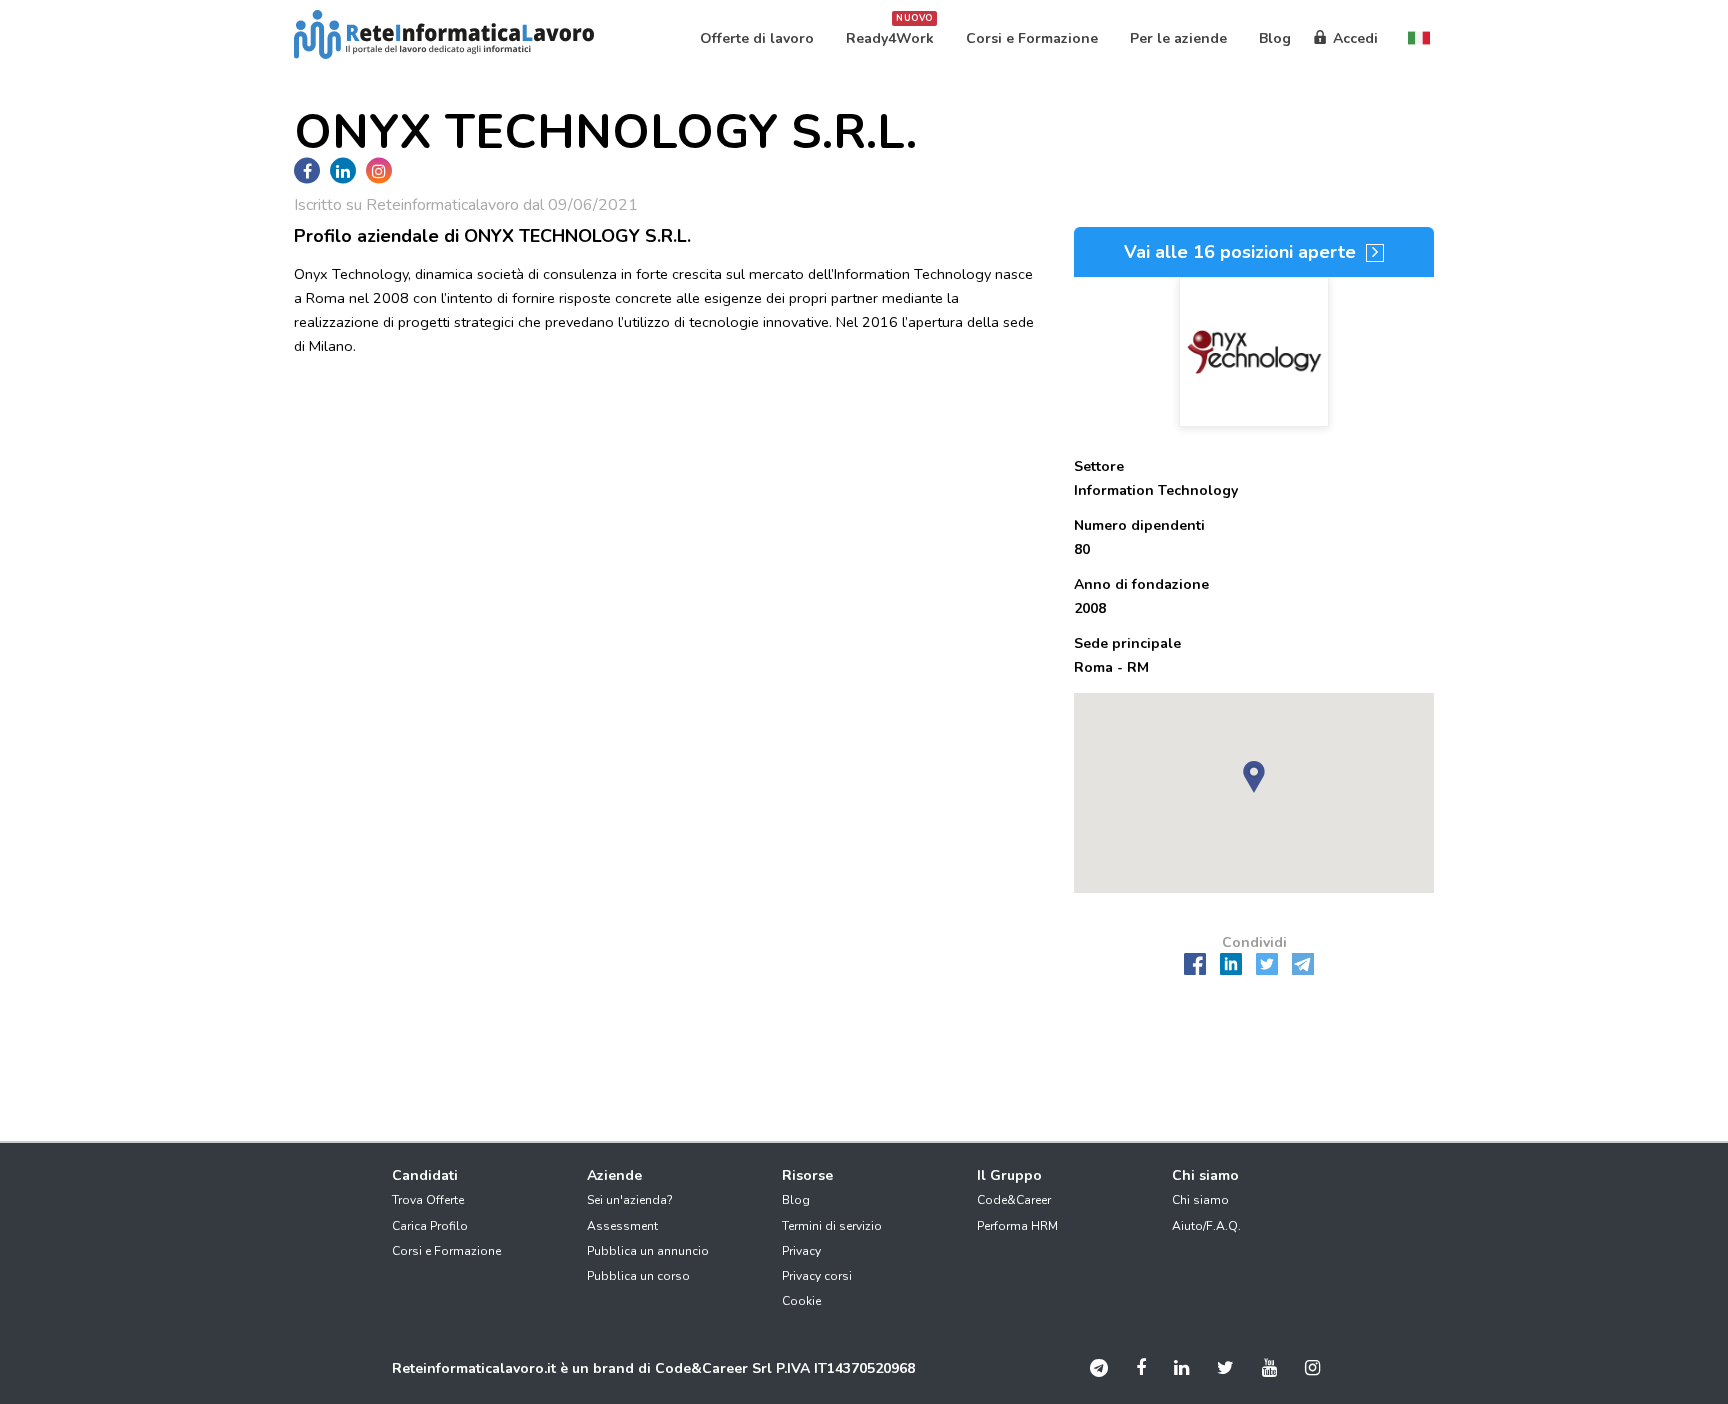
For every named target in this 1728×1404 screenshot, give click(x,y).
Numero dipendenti (1139, 525)
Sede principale (1127, 643)
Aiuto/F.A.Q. (1206, 1226)
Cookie (801, 1301)
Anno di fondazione (1141, 584)
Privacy (801, 1251)
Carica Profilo (430, 1226)
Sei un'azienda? (630, 1200)
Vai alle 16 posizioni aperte (1242, 252)
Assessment (622, 1226)
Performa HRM (1017, 1226)
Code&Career (1014, 1200)
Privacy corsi (817, 1276)
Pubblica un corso (638, 1276)
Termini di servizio (832, 1226)
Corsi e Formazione (446, 1251)
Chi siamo (1200, 1200)
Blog (796, 1200)
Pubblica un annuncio (648, 1251)
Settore (1099, 466)
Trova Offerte (428, 1200)
